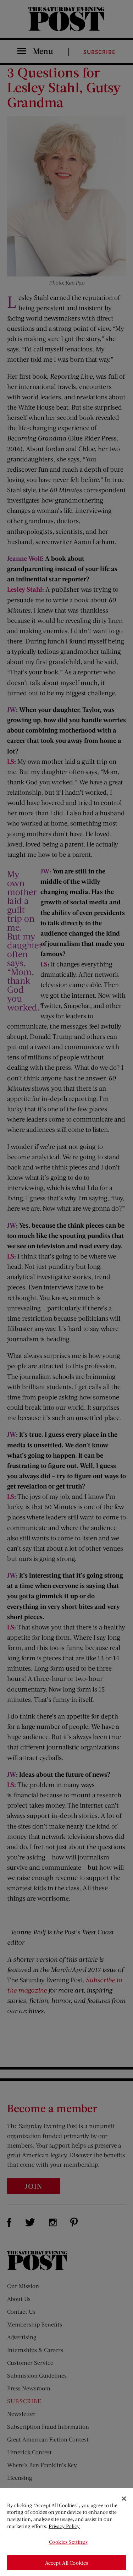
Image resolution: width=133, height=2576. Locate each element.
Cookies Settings (68, 2542)
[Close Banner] (124, 2499)
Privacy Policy (64, 2526)
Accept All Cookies (67, 2563)
